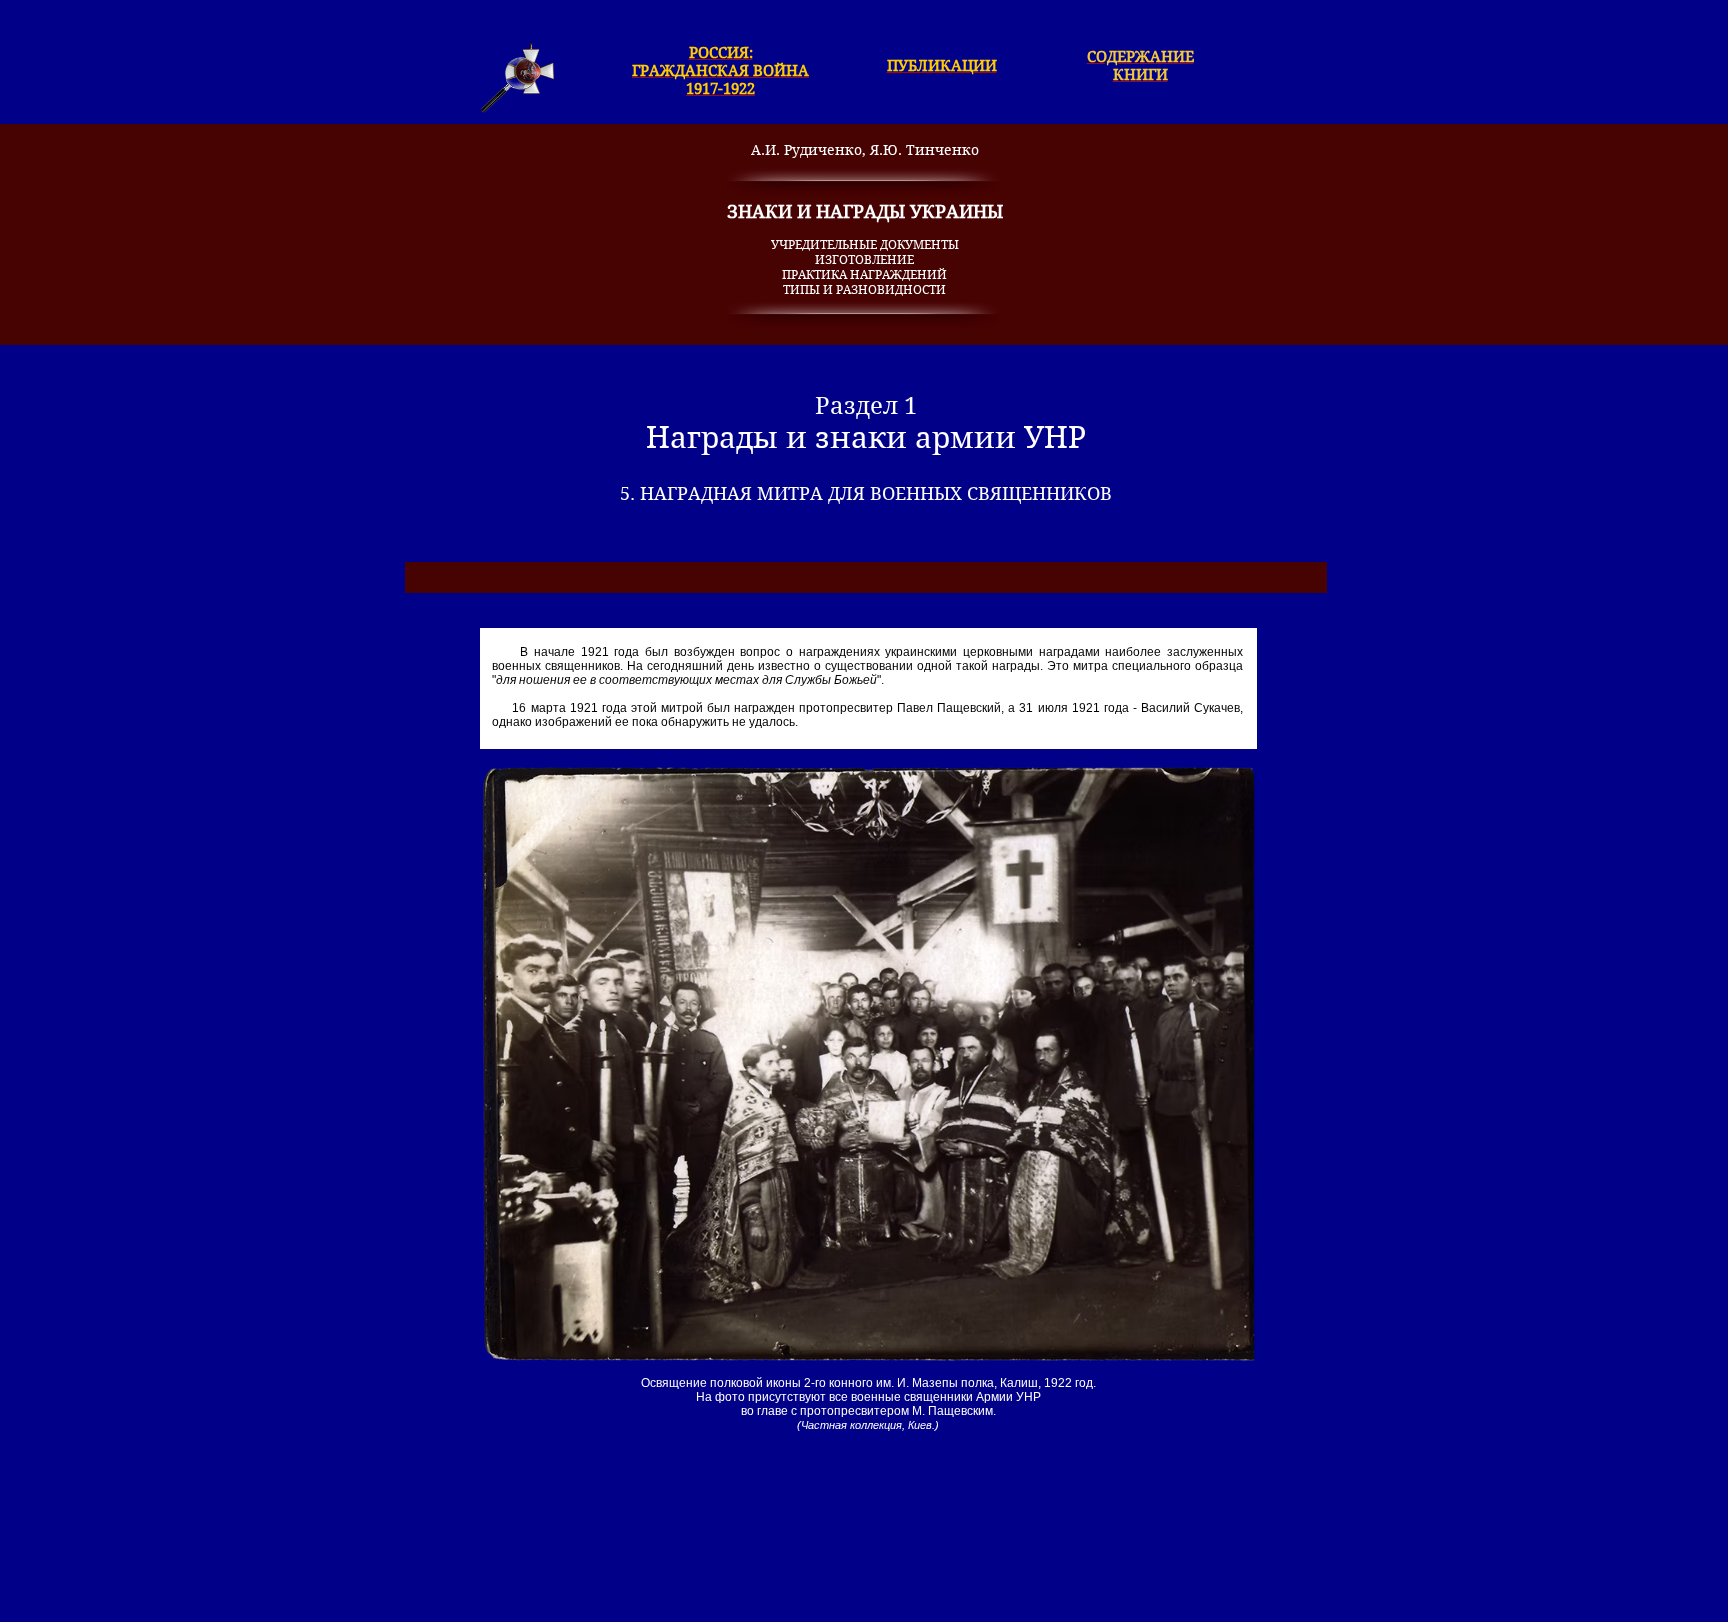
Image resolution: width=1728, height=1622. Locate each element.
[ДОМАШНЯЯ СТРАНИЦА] (517, 77)
